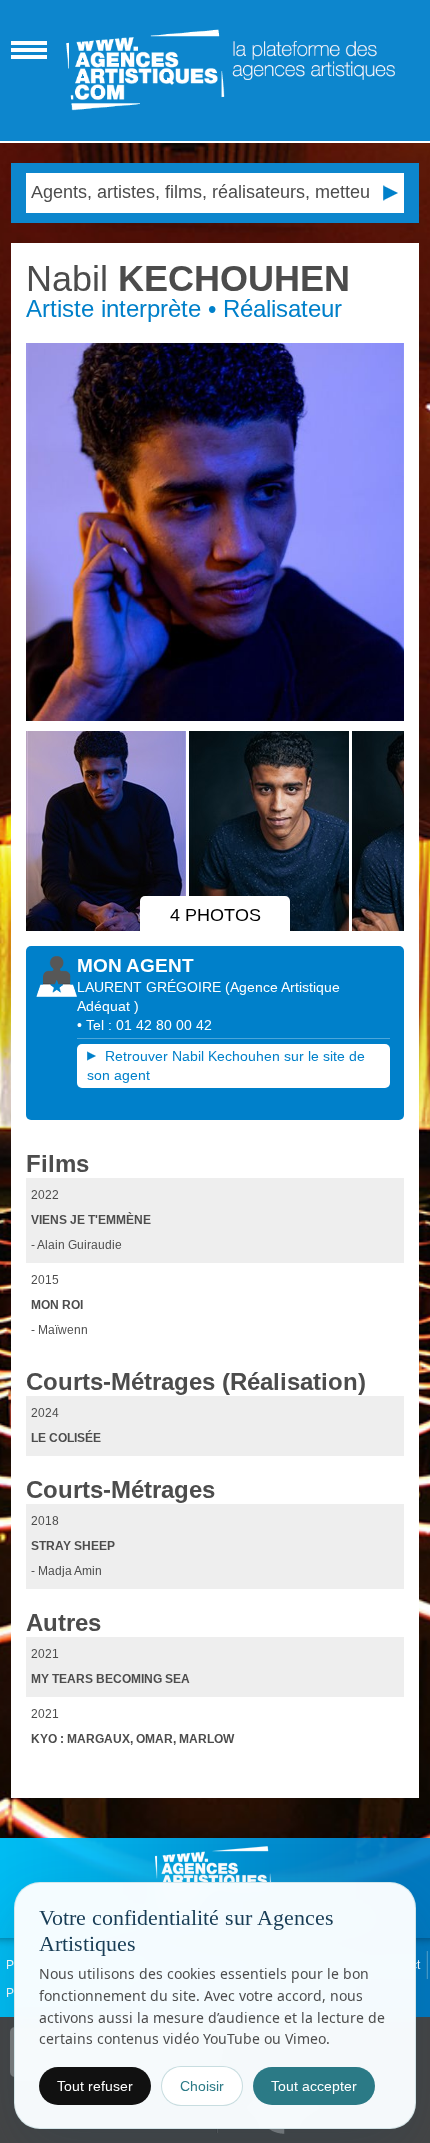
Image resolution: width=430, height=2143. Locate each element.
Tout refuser (95, 2086)
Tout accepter (314, 2086)
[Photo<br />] (215, 532)
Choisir (202, 2086)
